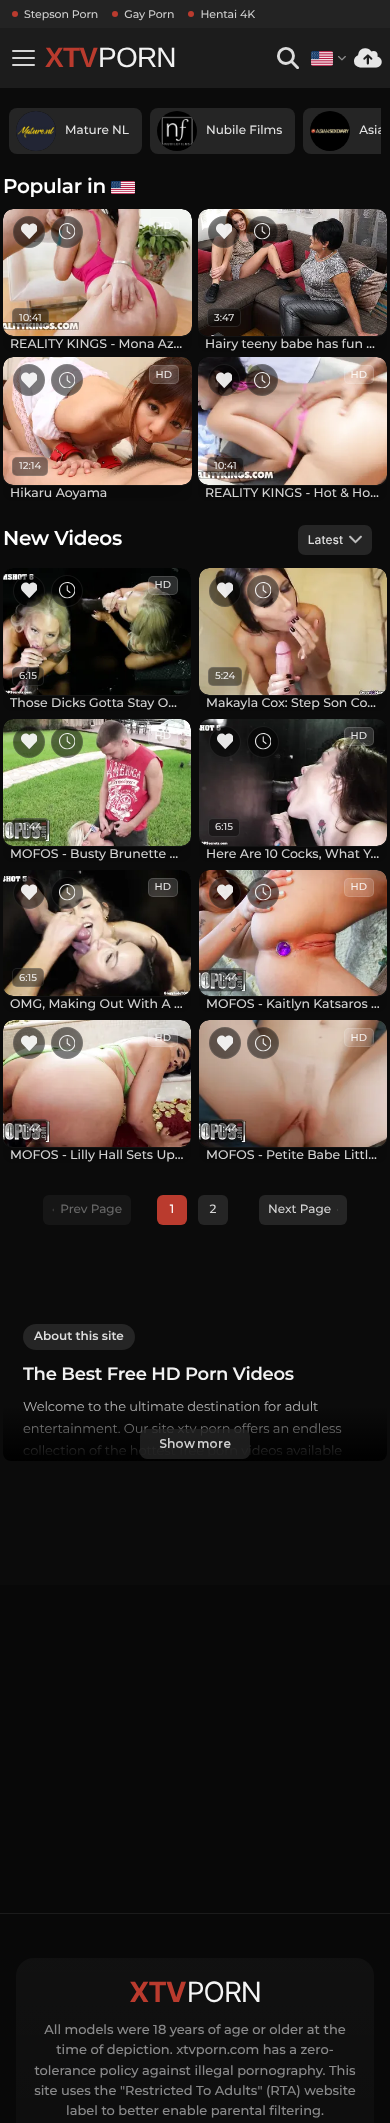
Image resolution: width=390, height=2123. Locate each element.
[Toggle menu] (23, 58)
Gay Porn (149, 14)
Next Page (299, 1209)
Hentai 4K (227, 14)
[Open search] (287, 58)
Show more (195, 1443)
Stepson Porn (61, 14)
